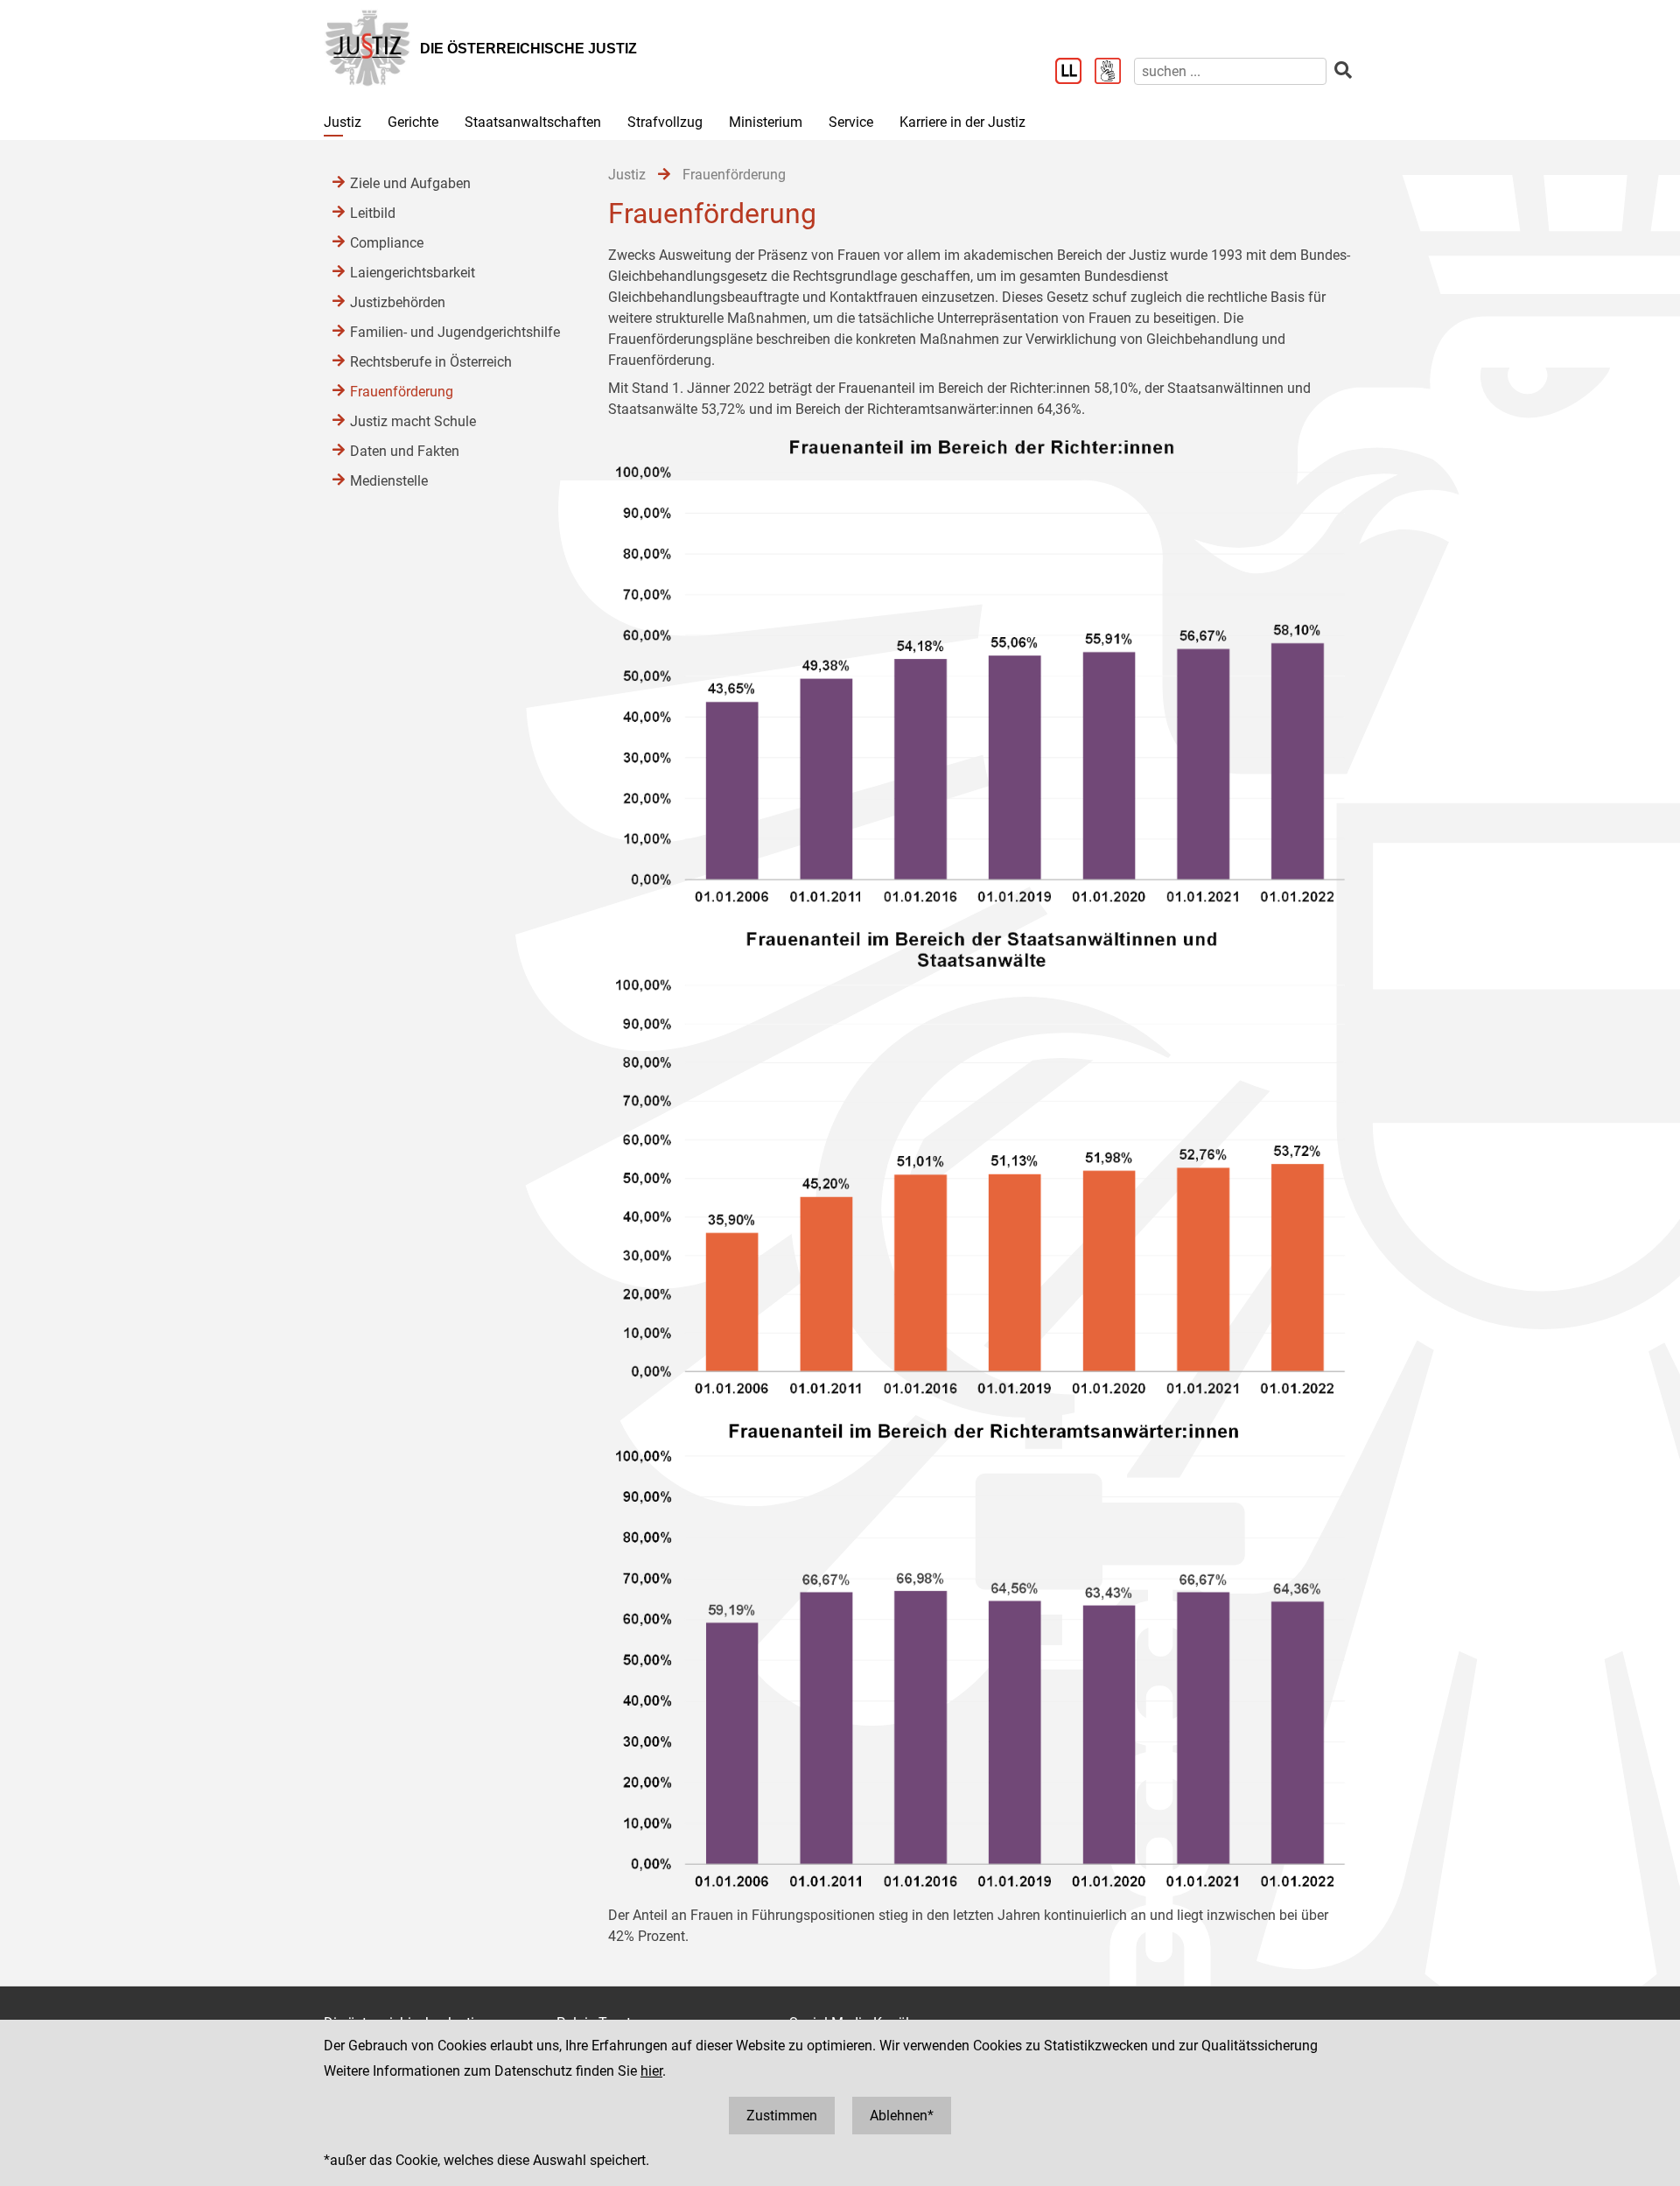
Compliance (387, 243)
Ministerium (766, 122)
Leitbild (373, 213)
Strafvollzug (665, 122)
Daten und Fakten (405, 451)
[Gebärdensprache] (1114, 73)
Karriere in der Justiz (962, 122)
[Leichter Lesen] (1075, 73)
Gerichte (413, 122)
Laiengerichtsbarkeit (413, 273)
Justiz (343, 122)
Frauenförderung (402, 392)
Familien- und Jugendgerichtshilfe (455, 332)
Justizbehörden (398, 302)
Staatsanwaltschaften (533, 122)
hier (651, 2071)
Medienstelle (389, 481)
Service (851, 122)
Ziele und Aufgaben (410, 183)
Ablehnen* (902, 2116)
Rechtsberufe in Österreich (431, 362)
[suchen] (1343, 70)
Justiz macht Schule (413, 421)
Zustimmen (782, 2116)
